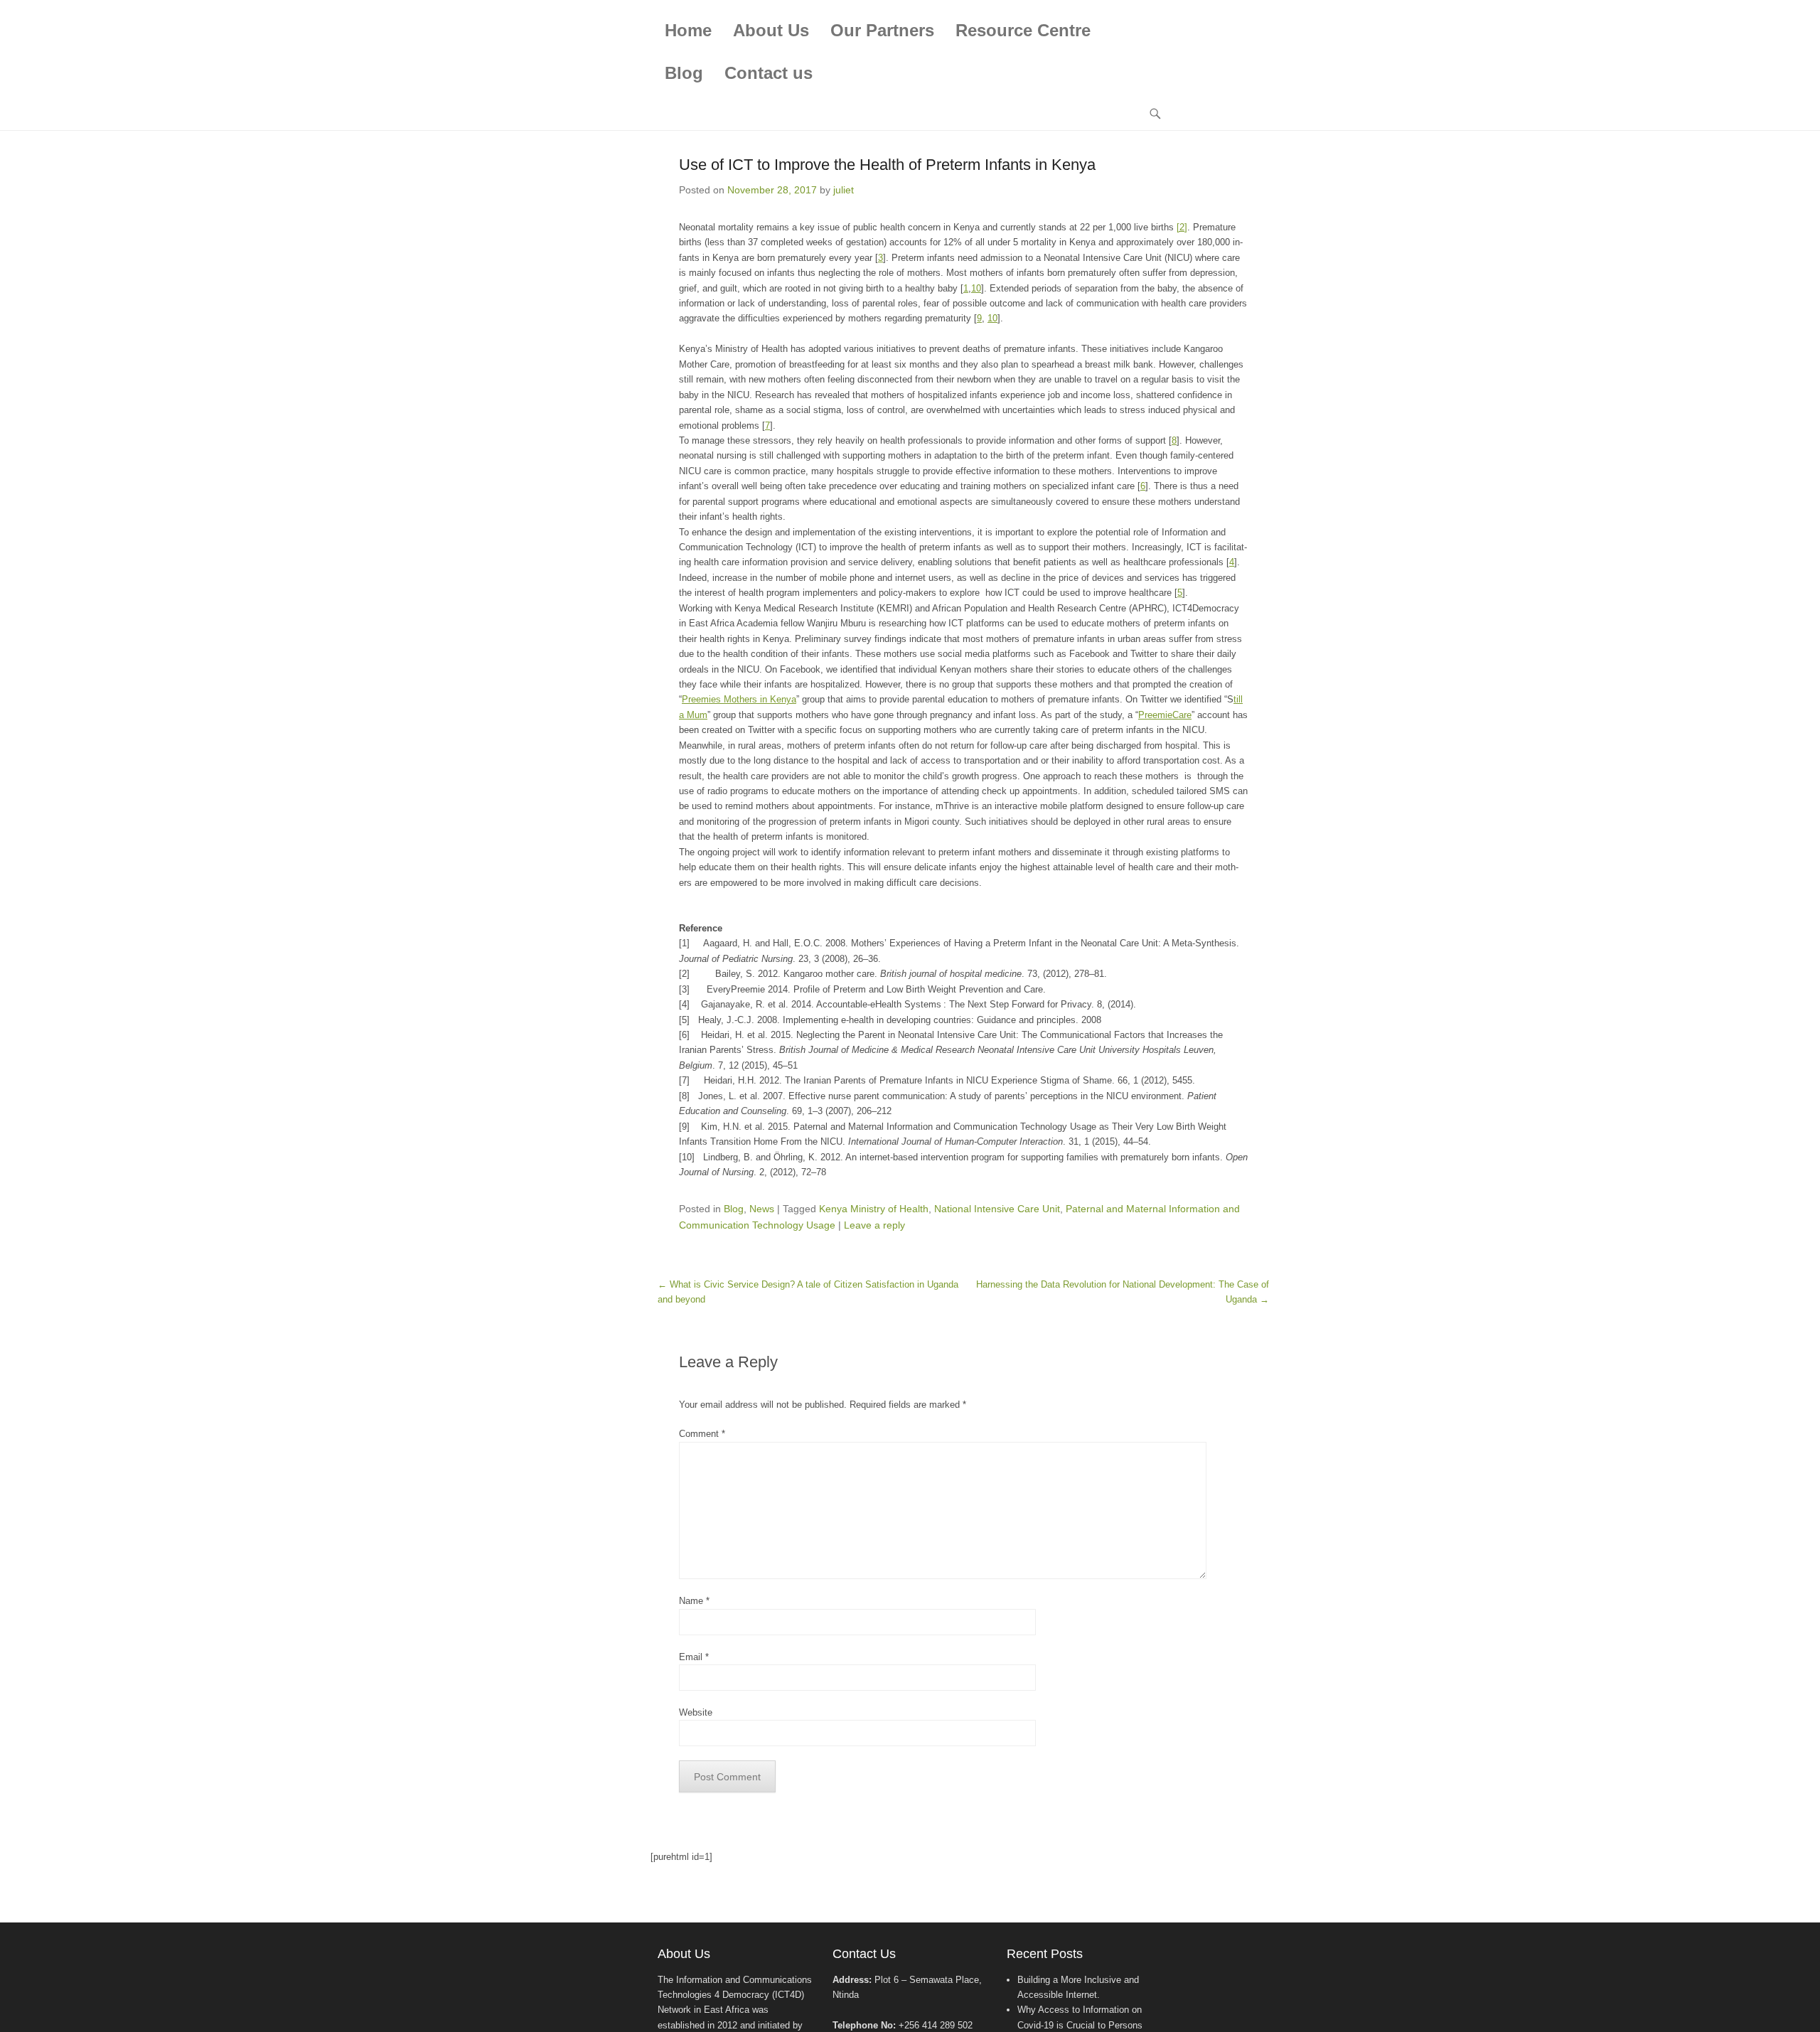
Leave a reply (874, 1225)
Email (694, 1657)
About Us (771, 30)
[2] (1182, 227)
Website (696, 1712)
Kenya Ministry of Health (874, 1209)
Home (688, 30)
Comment (702, 1434)
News (762, 1209)
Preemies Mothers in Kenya (739, 699)
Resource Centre (1023, 30)
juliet (844, 190)
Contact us (769, 73)
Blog (684, 73)
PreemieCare (1165, 715)
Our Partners (882, 30)
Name (694, 1601)
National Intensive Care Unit (997, 1209)
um (701, 715)
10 (976, 288)
